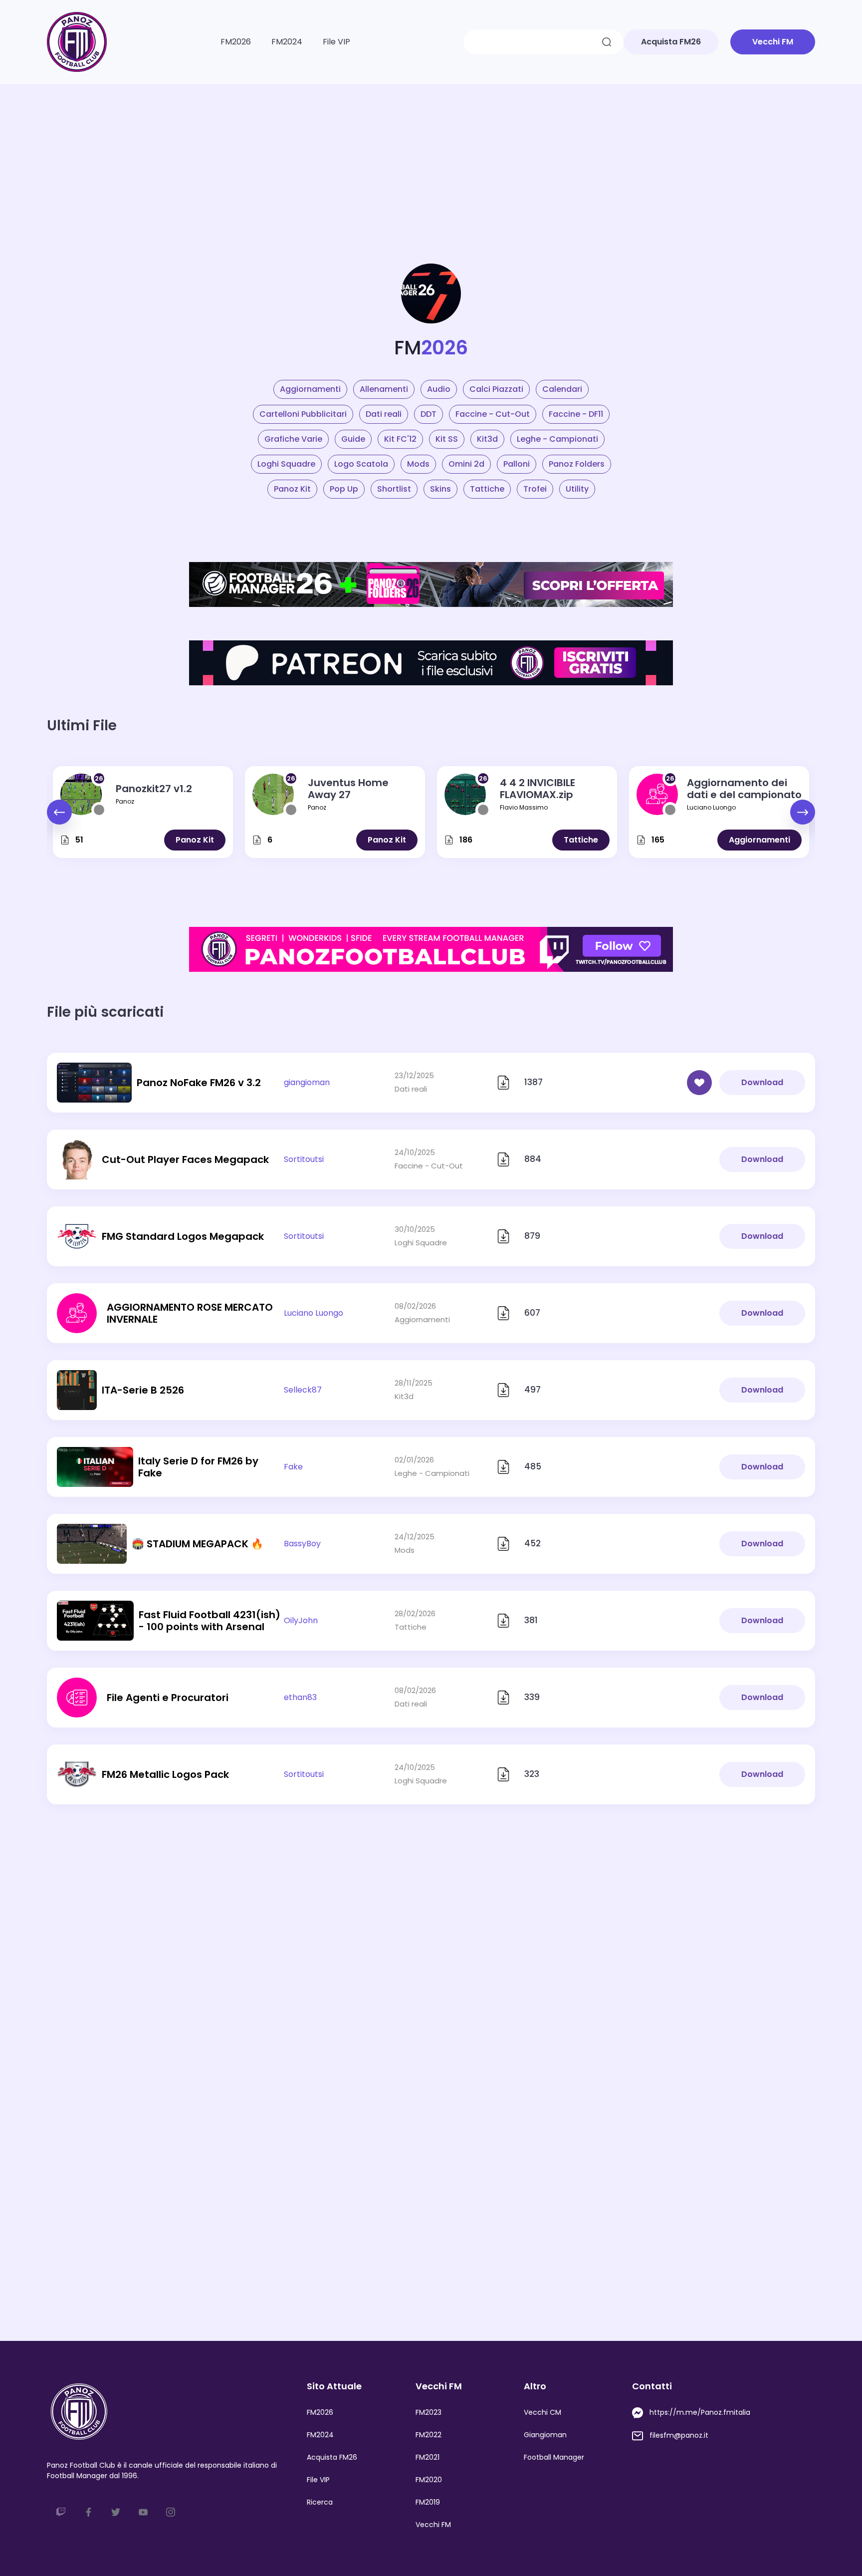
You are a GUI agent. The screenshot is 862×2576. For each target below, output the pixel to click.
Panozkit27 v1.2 (154, 789)
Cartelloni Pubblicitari (303, 414)
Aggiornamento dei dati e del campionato (744, 789)
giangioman (307, 1082)
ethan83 (300, 1697)
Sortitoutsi (304, 1159)
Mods (418, 464)
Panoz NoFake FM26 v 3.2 (199, 1083)
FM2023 (429, 2412)
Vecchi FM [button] (773, 42)
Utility (577, 489)
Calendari (562, 389)
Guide (353, 439)
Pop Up (344, 489)
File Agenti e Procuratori (168, 1698)
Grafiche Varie (293, 439)
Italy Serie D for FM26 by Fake (198, 1467)
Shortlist (394, 489)
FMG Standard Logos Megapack (183, 1236)
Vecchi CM (542, 2412)
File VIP (336, 42)
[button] (803, 812)
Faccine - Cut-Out (493, 414)
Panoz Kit (292, 489)
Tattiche (487, 489)
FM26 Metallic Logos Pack (165, 1774)
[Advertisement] (431, 159)
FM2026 (236, 42)
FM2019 (428, 2502)
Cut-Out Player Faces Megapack (185, 1159)
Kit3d (487, 439)
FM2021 (428, 2457)
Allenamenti (384, 389)
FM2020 (429, 2480)
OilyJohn (301, 1620)
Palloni (517, 464)
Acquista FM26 (332, 2457)
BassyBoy (302, 1544)
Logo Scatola (361, 464)
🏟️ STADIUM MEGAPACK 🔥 (198, 1544)
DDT (429, 414)
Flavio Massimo (524, 807)
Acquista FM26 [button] (671, 42)
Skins (440, 489)
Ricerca (320, 2502)
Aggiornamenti (310, 389)
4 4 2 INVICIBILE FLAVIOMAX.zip (538, 789)
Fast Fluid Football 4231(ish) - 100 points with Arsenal (210, 1621)
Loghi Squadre (286, 464)
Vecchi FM (433, 2525)
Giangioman (545, 2435)
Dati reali (384, 414)
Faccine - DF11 (576, 414)
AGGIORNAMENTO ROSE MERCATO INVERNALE (190, 1313)
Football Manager (554, 2457)
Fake (293, 1467)
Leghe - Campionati (557, 439)
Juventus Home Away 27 (348, 789)
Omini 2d (466, 464)
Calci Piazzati (496, 389)
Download (762, 1082)
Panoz (125, 801)
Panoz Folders (577, 464)
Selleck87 (303, 1390)
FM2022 (429, 2435)
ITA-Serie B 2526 (143, 1390)
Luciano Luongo (711, 807)
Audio (439, 389)
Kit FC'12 (400, 439)
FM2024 (287, 42)
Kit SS (447, 439)
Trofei (535, 489)
